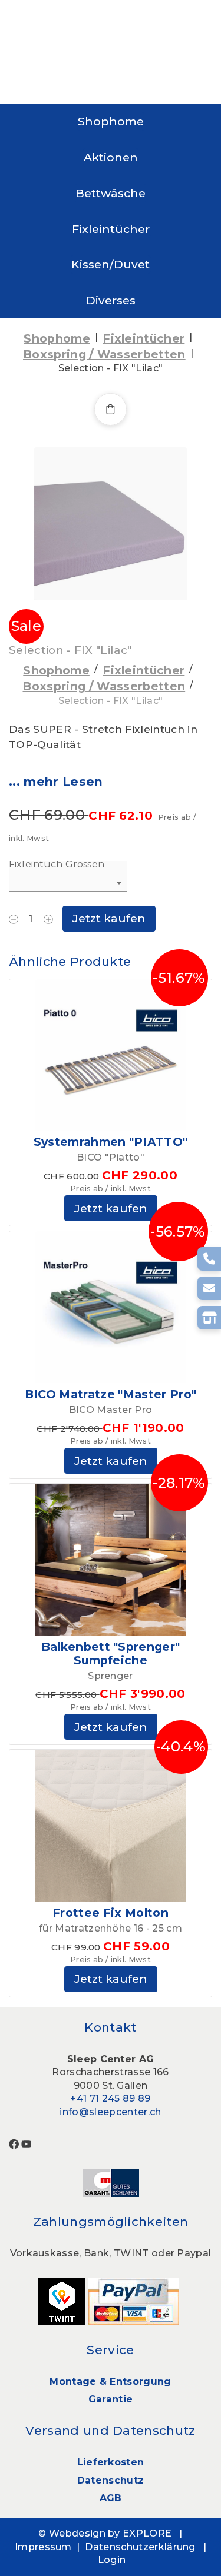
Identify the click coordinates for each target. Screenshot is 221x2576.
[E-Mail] (209, 1288)
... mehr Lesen (56, 781)
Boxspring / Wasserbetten (104, 354)
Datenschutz (111, 2480)
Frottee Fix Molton (111, 1913)
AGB (111, 2498)
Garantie (111, 2399)
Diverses (111, 300)
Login (112, 2560)
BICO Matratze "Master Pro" (111, 1394)
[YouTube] (26, 2143)
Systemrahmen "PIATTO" (111, 1142)
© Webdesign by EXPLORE (105, 2533)
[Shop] (209, 1318)
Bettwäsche (111, 193)
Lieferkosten (111, 2462)
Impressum (43, 2547)
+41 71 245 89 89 (110, 2098)
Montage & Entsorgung (110, 2381)
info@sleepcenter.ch (110, 2112)
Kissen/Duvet (111, 264)
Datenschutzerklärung (140, 2547)
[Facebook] (14, 2143)
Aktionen (111, 157)
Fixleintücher (111, 229)
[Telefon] (209, 1259)
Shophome (111, 121)
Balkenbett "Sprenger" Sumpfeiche (111, 1653)
